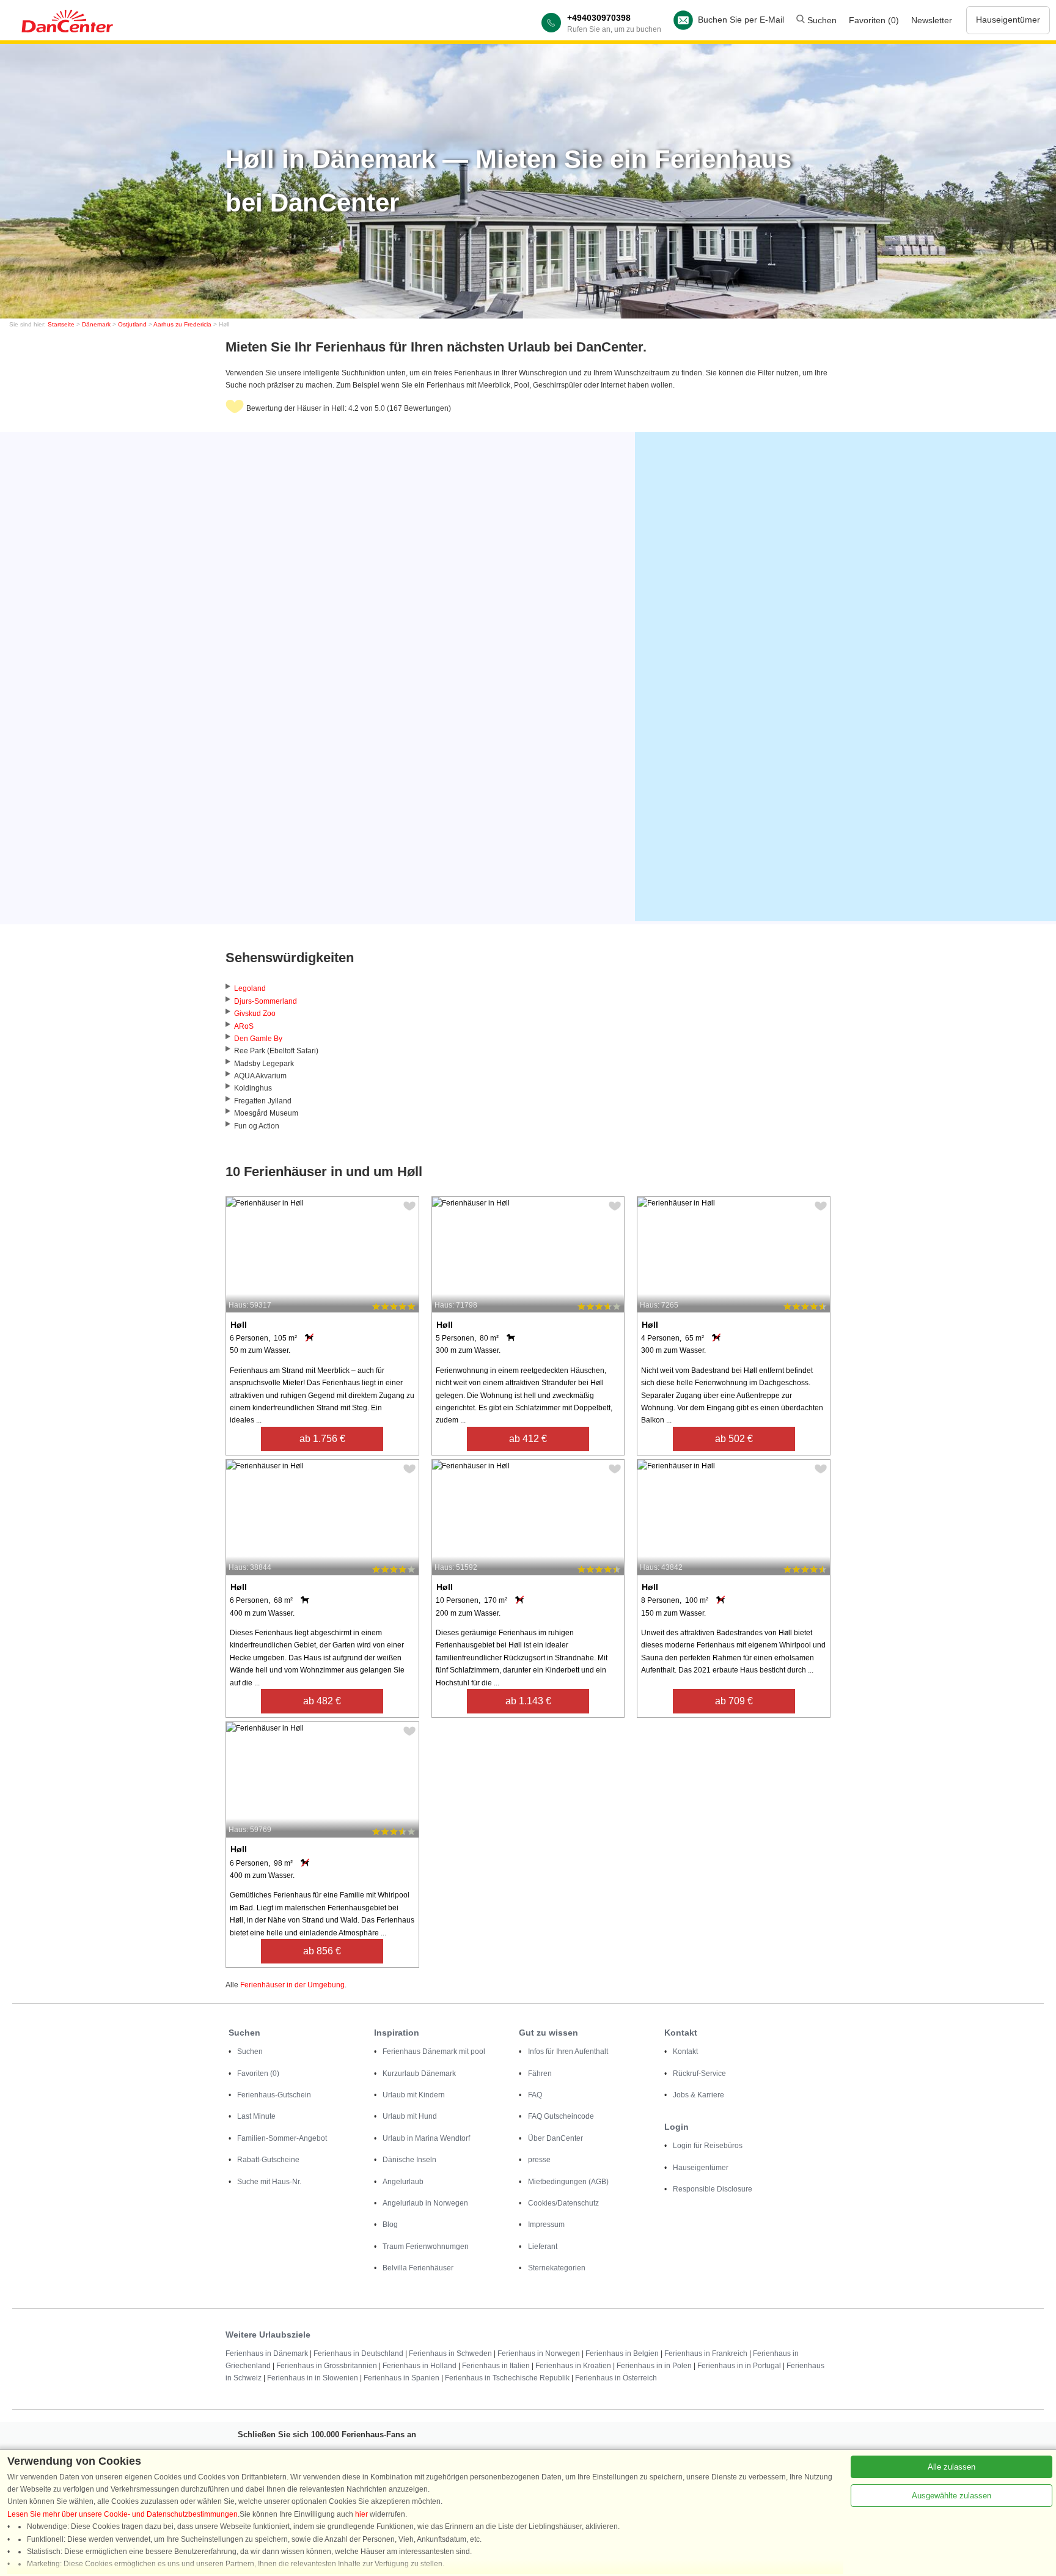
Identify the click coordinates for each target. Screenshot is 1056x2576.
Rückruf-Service (699, 2074)
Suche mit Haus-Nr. (269, 2182)
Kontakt (685, 2052)
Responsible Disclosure (713, 2189)
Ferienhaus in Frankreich (706, 2353)
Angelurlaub (403, 2182)
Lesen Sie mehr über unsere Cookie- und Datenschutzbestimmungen (123, 2514)
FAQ (535, 2095)
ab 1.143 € (528, 1701)
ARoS (244, 1026)
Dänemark (96, 324)
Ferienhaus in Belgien (622, 2353)
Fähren (540, 2074)
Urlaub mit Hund (410, 2116)
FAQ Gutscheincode (561, 2116)
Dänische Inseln (409, 2160)
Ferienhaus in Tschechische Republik (507, 2378)
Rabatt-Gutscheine (268, 2160)
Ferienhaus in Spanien (402, 2378)
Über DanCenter (555, 2138)
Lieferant (543, 2247)
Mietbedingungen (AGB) (568, 2182)
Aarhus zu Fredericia (182, 324)
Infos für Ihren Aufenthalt (568, 2052)
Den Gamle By (258, 1039)
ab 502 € (734, 1439)
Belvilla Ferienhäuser (418, 2268)
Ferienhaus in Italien (496, 2366)
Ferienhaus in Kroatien (573, 2366)
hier (361, 2514)
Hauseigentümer (1008, 20)
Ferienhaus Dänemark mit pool (434, 2052)
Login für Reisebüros (708, 2146)
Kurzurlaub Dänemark (419, 2074)
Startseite (61, 324)
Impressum (546, 2225)
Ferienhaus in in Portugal (739, 2366)
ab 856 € (322, 1951)
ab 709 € (734, 1701)
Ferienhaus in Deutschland (358, 2353)
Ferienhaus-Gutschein (274, 2095)
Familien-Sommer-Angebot (282, 2138)
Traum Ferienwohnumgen (426, 2247)
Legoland (250, 988)
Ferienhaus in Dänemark (267, 2353)
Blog (390, 2225)
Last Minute (256, 2116)
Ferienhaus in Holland (420, 2366)
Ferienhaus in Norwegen (539, 2353)
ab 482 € (322, 1701)
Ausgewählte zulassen (952, 2496)
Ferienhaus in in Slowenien (313, 2378)
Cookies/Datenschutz (563, 2203)
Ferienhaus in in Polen (654, 2366)
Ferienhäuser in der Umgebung (292, 1985)
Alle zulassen (952, 2467)
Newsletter (932, 20)
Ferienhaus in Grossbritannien (327, 2366)
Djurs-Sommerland (266, 1001)
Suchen (821, 20)
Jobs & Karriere (698, 2095)
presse (539, 2160)
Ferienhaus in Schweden (450, 2353)
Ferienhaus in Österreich (616, 2378)
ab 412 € (528, 1439)
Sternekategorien (557, 2268)
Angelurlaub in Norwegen (425, 2203)
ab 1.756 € (322, 1439)
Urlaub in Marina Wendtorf (426, 2138)
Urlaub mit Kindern (414, 2095)
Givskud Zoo (255, 1014)
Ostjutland (132, 324)
